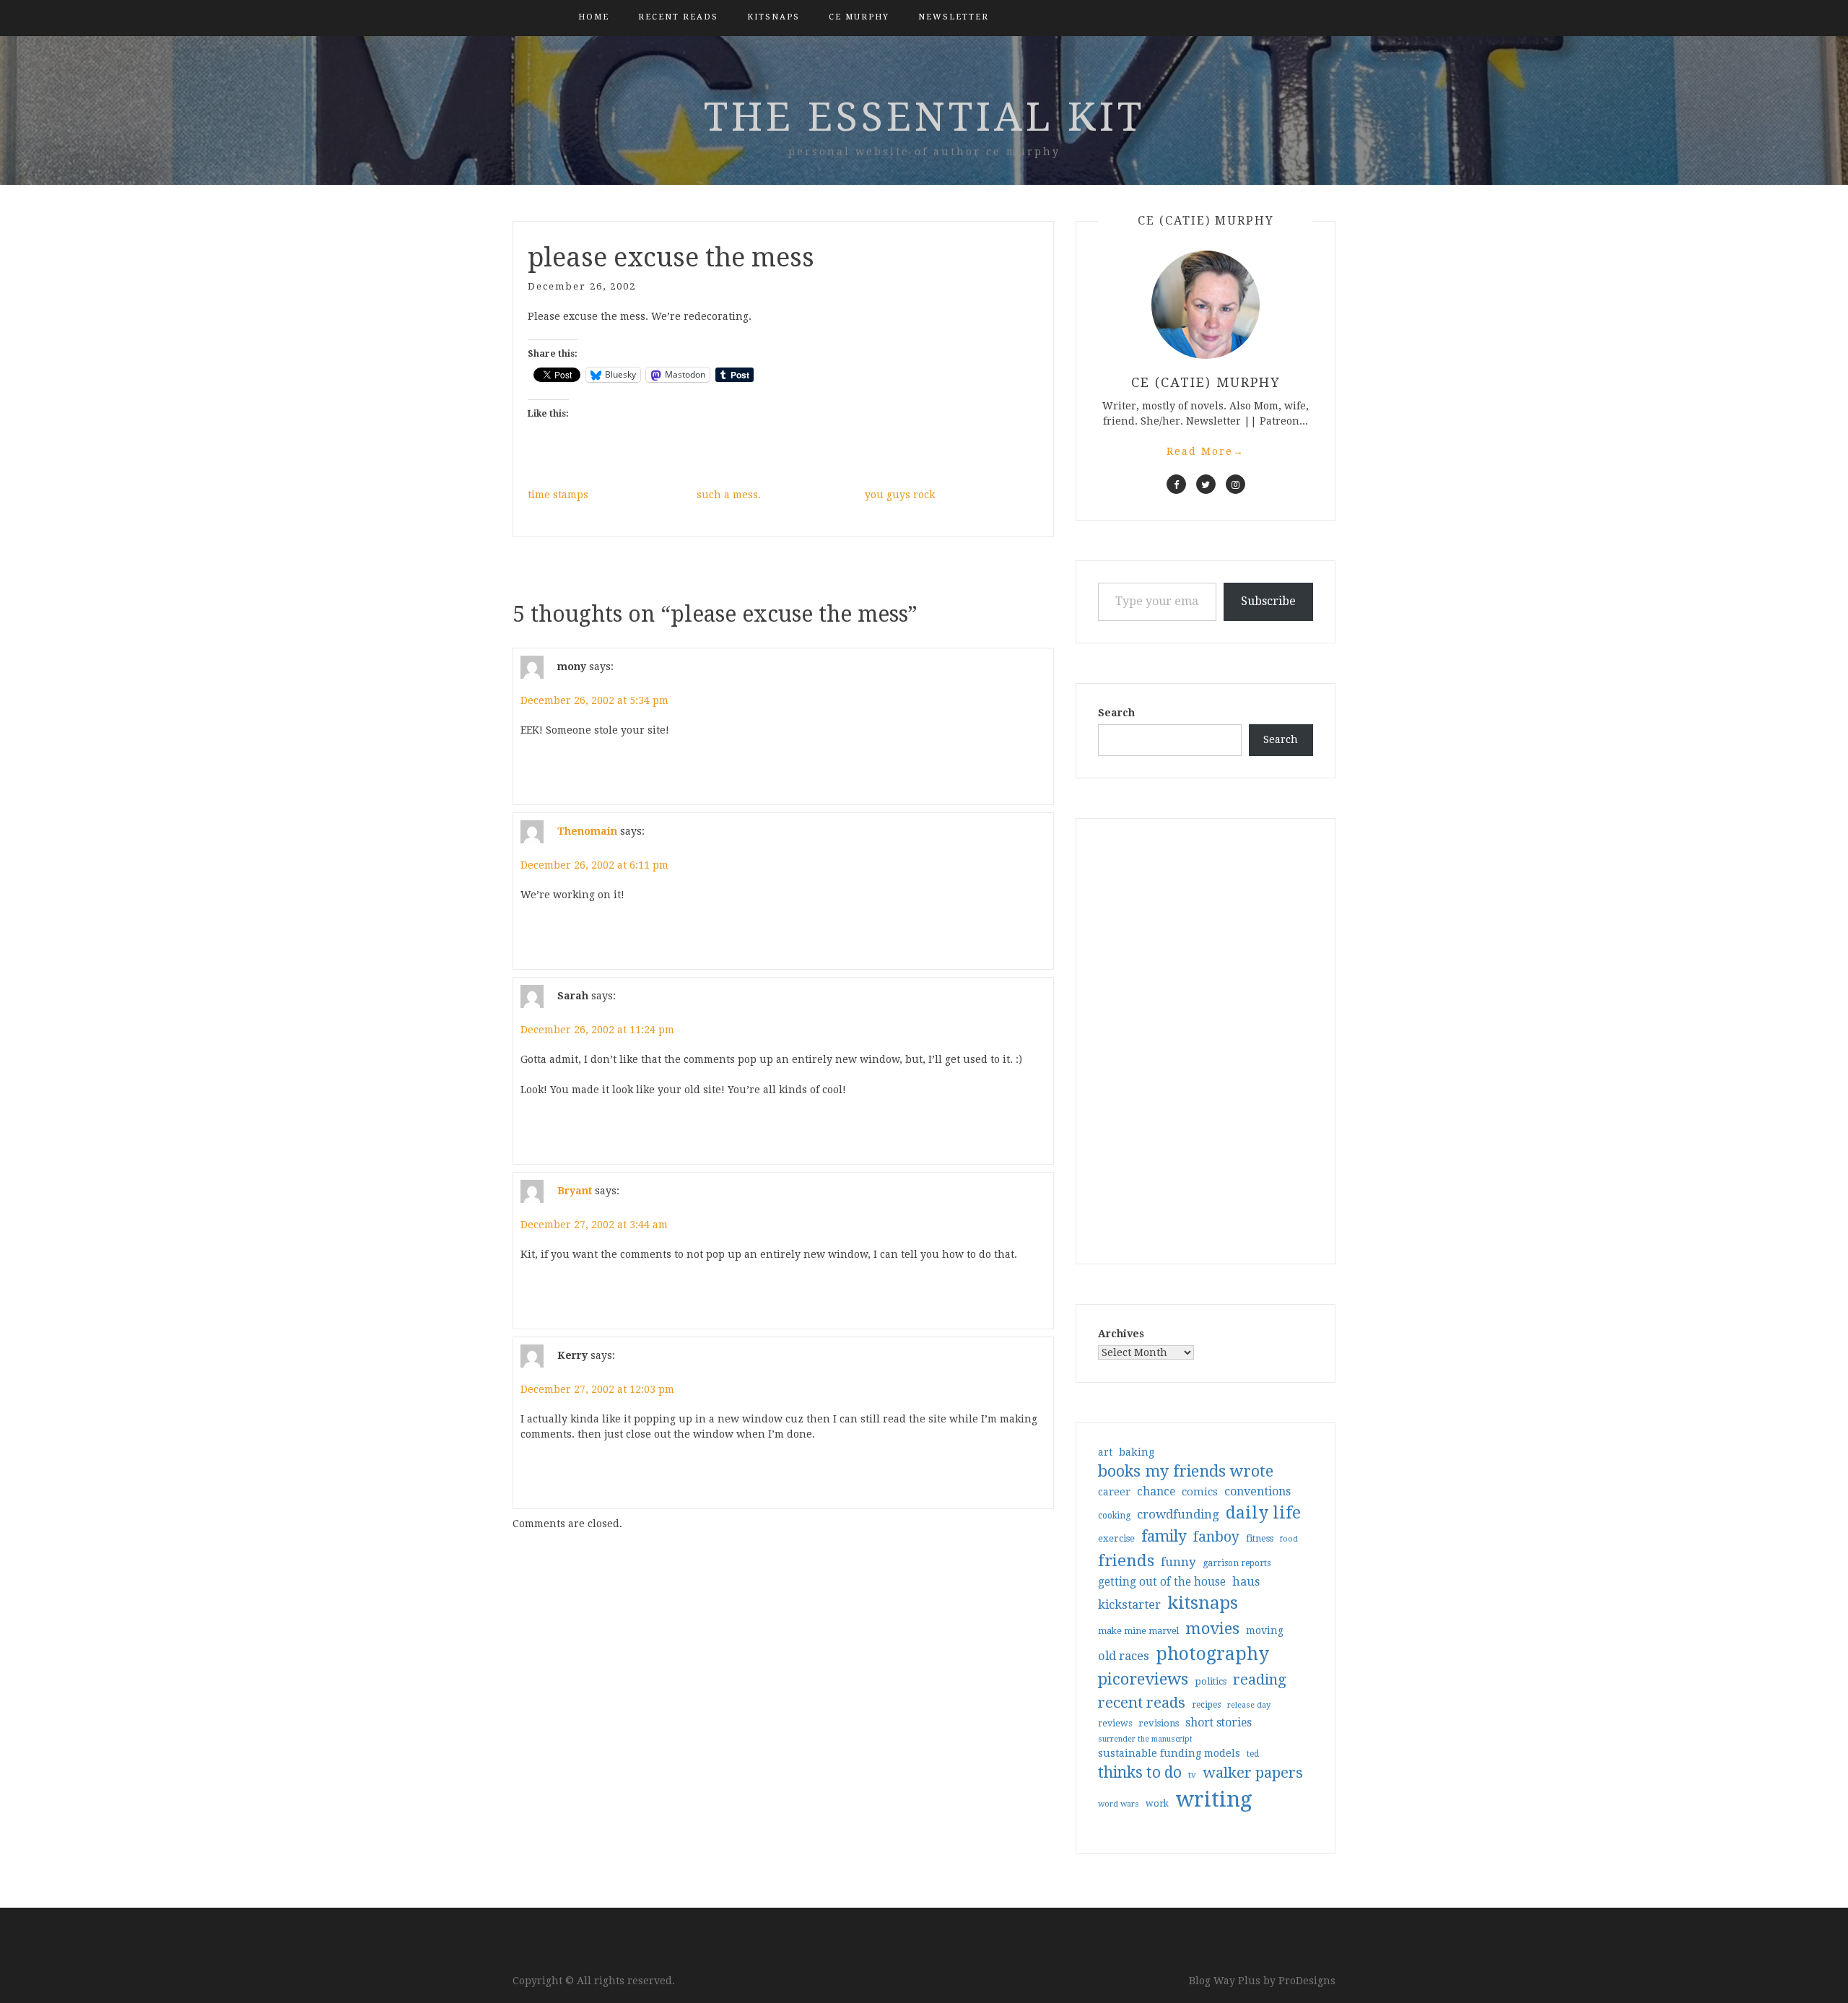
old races (1124, 1656)
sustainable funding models (1169, 1753)
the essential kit (924, 117)
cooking (1114, 1516)
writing (1214, 1799)
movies (1212, 1628)
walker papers (1253, 1773)
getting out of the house (1162, 1582)
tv (1192, 1775)
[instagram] (1235, 484)
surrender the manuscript (1145, 1739)
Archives (1121, 1334)
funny (1178, 1562)
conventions (1258, 1491)
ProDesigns (1307, 1981)
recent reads (1142, 1703)
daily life (1263, 1513)
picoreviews (1143, 1679)
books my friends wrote (1186, 1471)
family (1164, 1537)
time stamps (558, 495)
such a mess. (729, 495)
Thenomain (587, 831)
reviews (1115, 1723)
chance (1156, 1492)
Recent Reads (678, 17)
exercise (1116, 1538)
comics (1200, 1492)
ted (1253, 1754)
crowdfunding (1178, 1514)
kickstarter (1129, 1605)
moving (1265, 1630)
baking (1137, 1452)
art (1105, 1452)
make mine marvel (1138, 1631)
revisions (1159, 1723)
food (1289, 1539)
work (1157, 1804)
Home (594, 17)
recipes (1206, 1705)
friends (1126, 1560)
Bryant (575, 1191)
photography (1212, 1654)
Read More (1206, 451)
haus (1246, 1582)
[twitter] (1206, 484)
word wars (1119, 1804)
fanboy (1216, 1537)
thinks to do (1140, 1773)
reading (1260, 1680)
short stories (1219, 1722)
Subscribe (1268, 601)
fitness (1260, 1538)
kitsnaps (773, 17)
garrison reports (1237, 1563)
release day (1249, 1705)
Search (1116, 713)
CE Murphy (859, 17)
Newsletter (954, 17)
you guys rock (900, 495)
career (1114, 1492)
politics (1211, 1681)
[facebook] (1176, 484)
